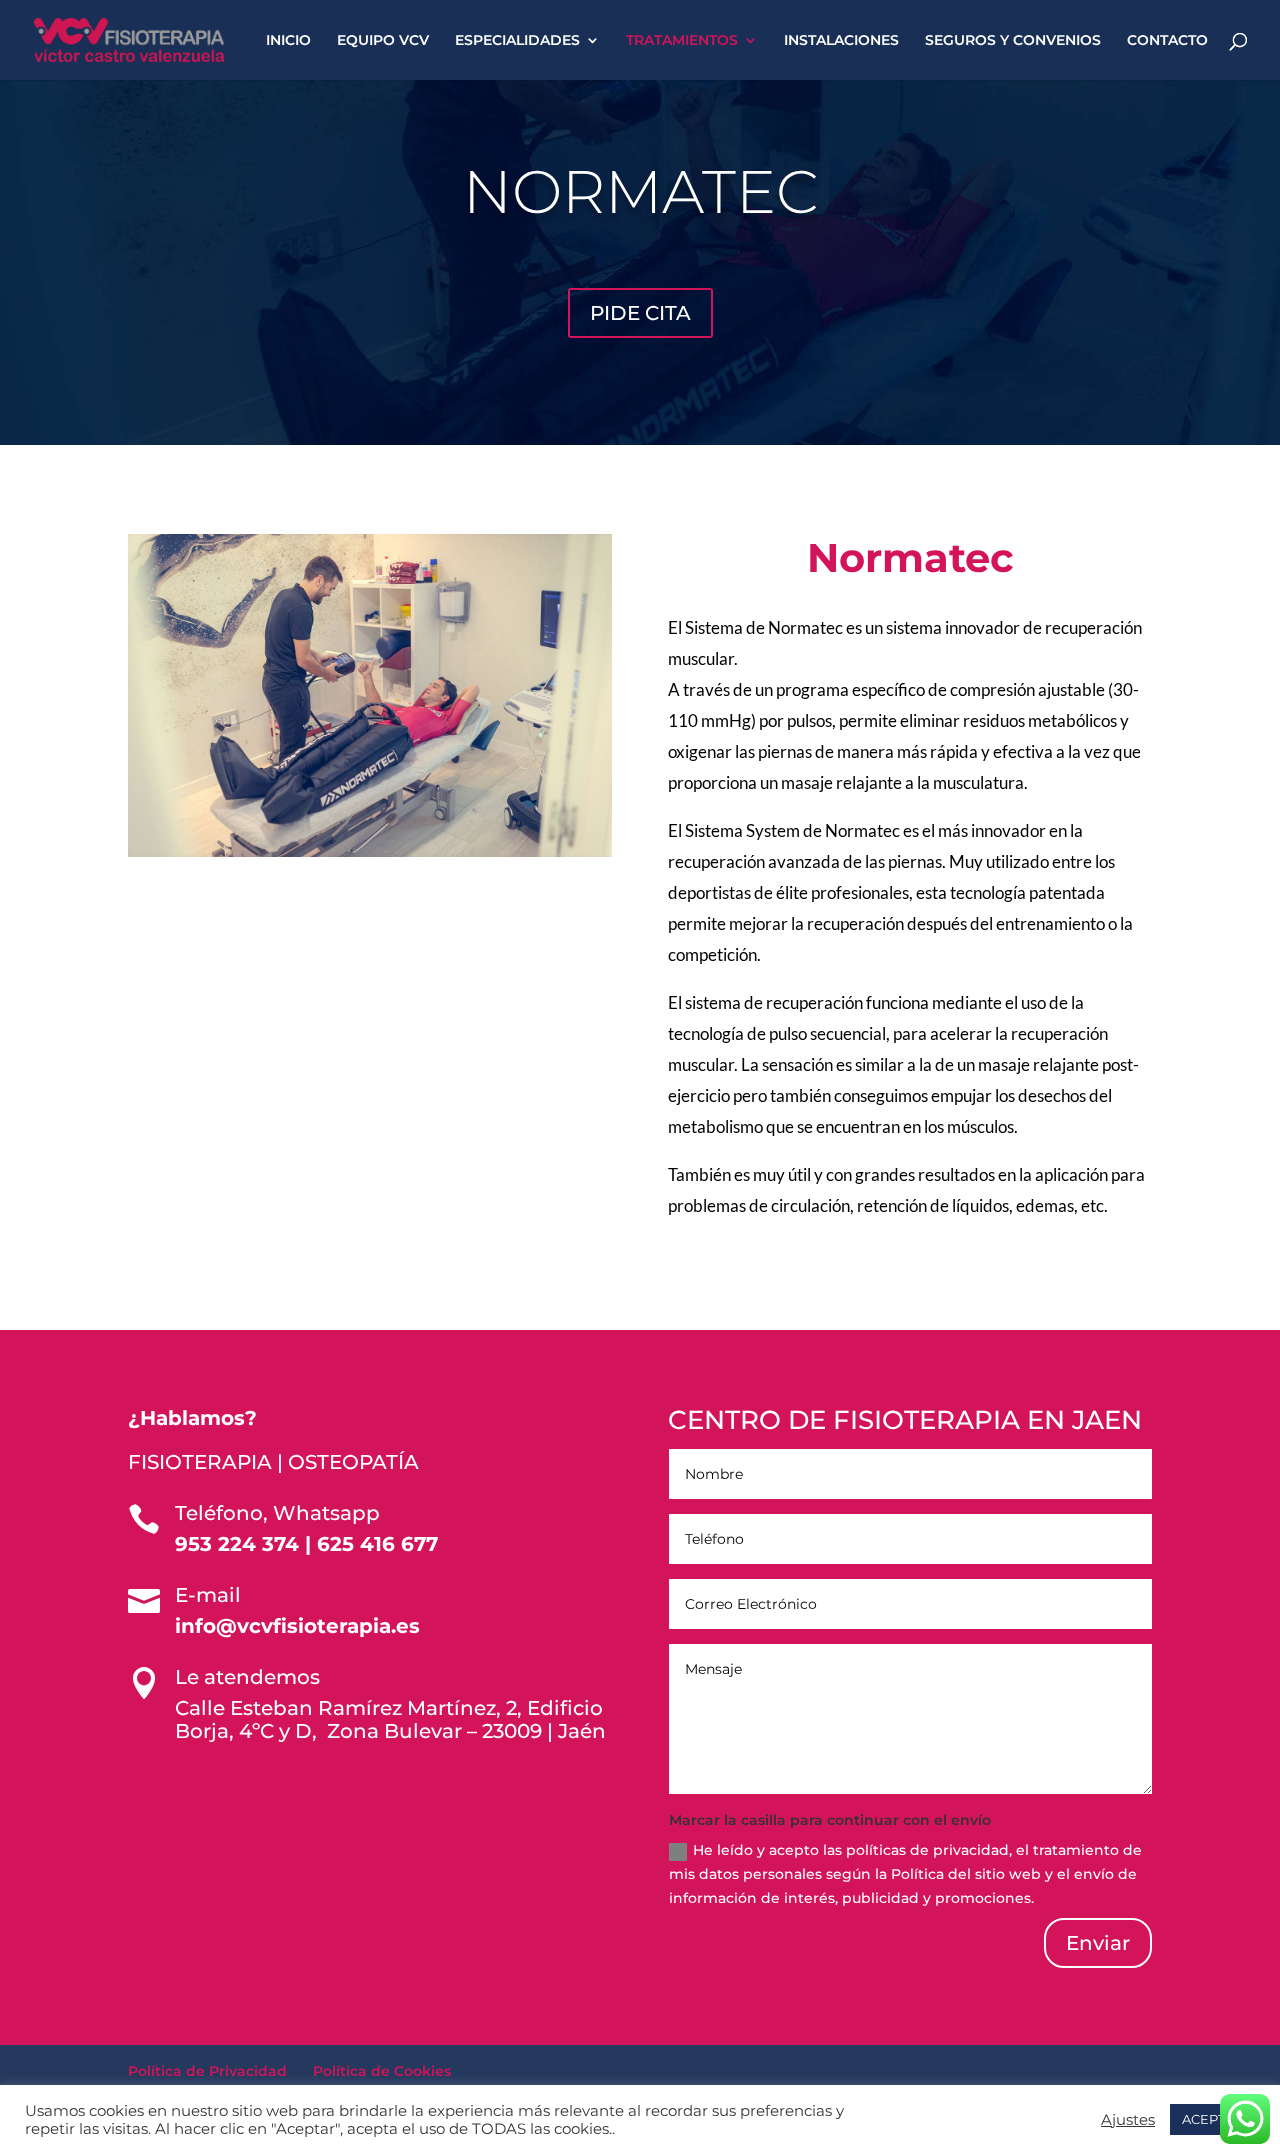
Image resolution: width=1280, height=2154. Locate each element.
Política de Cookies (382, 2071)
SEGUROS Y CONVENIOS (1013, 41)
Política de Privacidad (207, 2071)
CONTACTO (1167, 41)
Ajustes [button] (1128, 2120)
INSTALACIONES (841, 41)
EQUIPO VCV (383, 41)
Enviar (1098, 1943)
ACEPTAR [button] (1212, 2119)
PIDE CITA (640, 313)
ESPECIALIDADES (517, 41)
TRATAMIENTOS (682, 41)
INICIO (288, 41)
